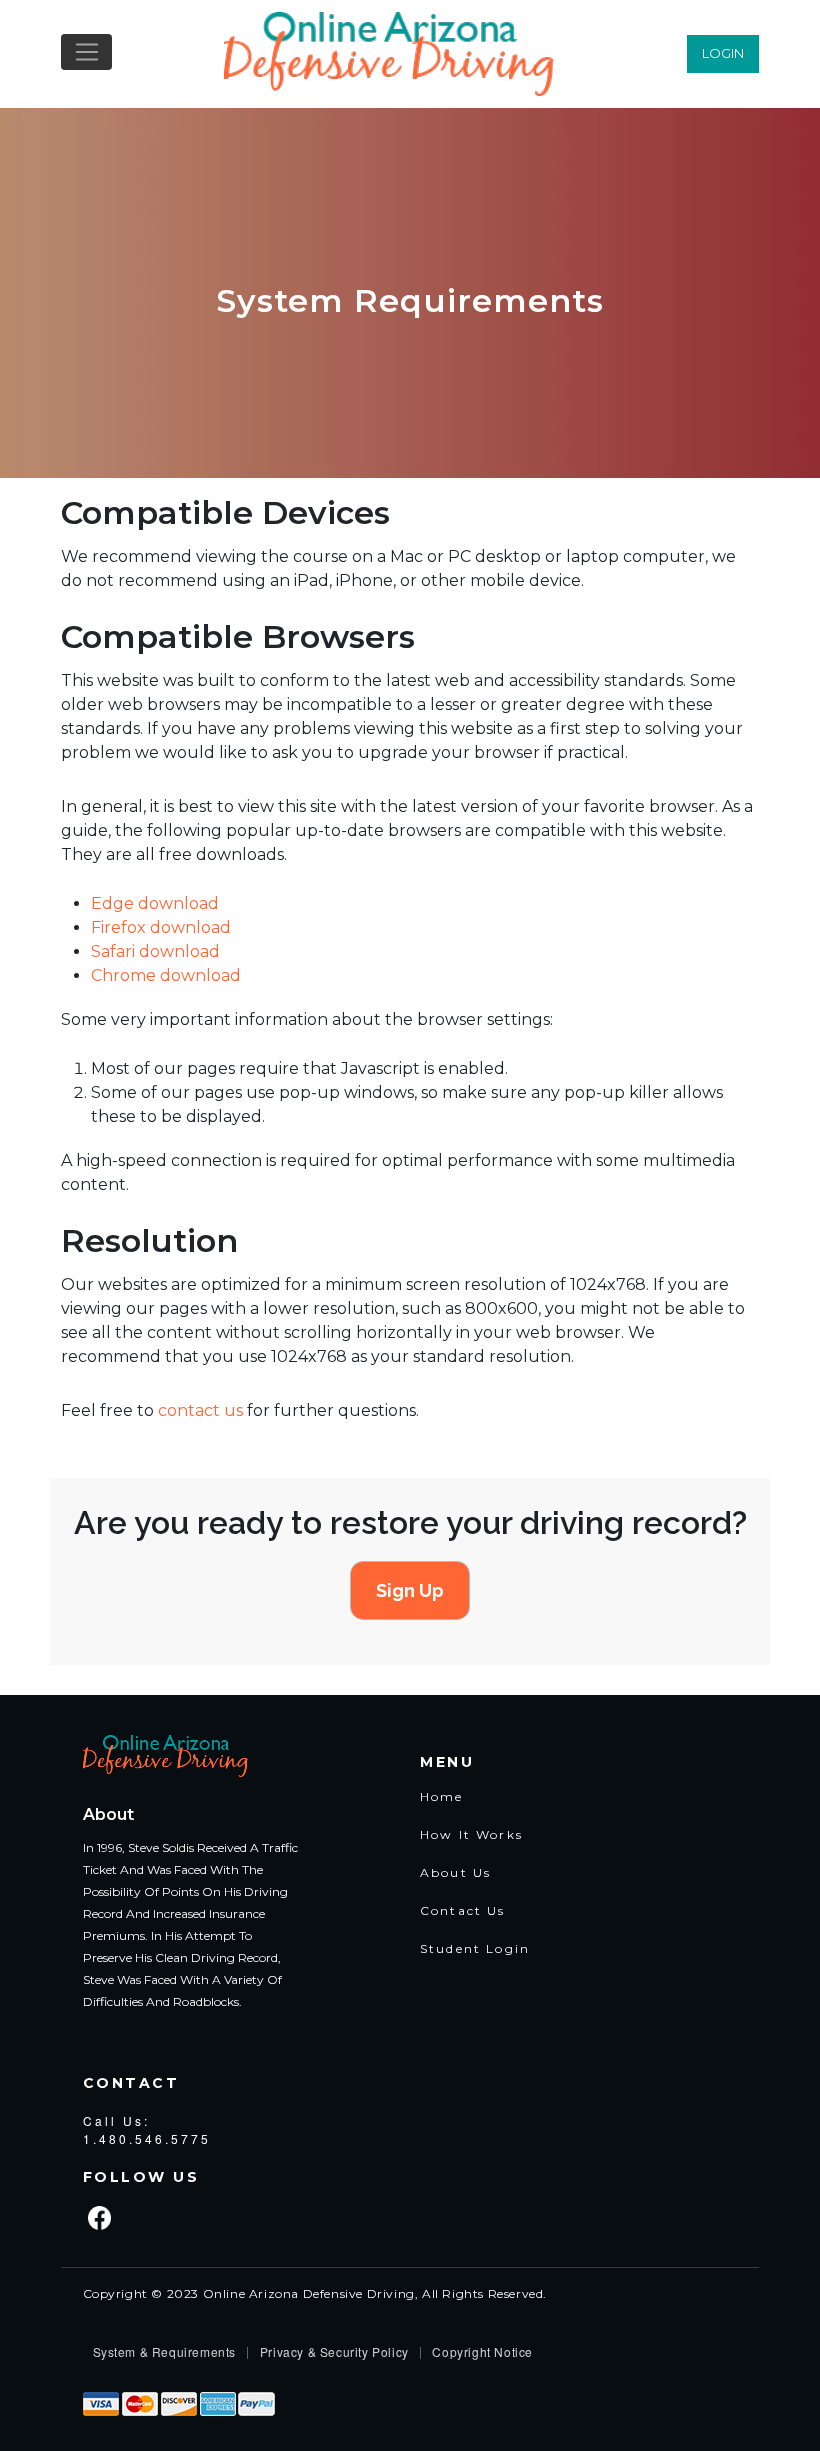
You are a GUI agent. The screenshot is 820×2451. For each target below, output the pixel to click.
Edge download (155, 903)
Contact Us (463, 1910)
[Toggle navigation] (86, 52)
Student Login (475, 1948)
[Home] (391, 54)
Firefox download (161, 927)
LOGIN (723, 53)
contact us (200, 1410)
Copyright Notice (482, 2351)
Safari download (155, 951)
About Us (455, 1872)
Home (442, 1796)
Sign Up (410, 1590)
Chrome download (166, 975)
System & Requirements (165, 2351)
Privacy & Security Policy (334, 2351)
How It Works (471, 1834)
